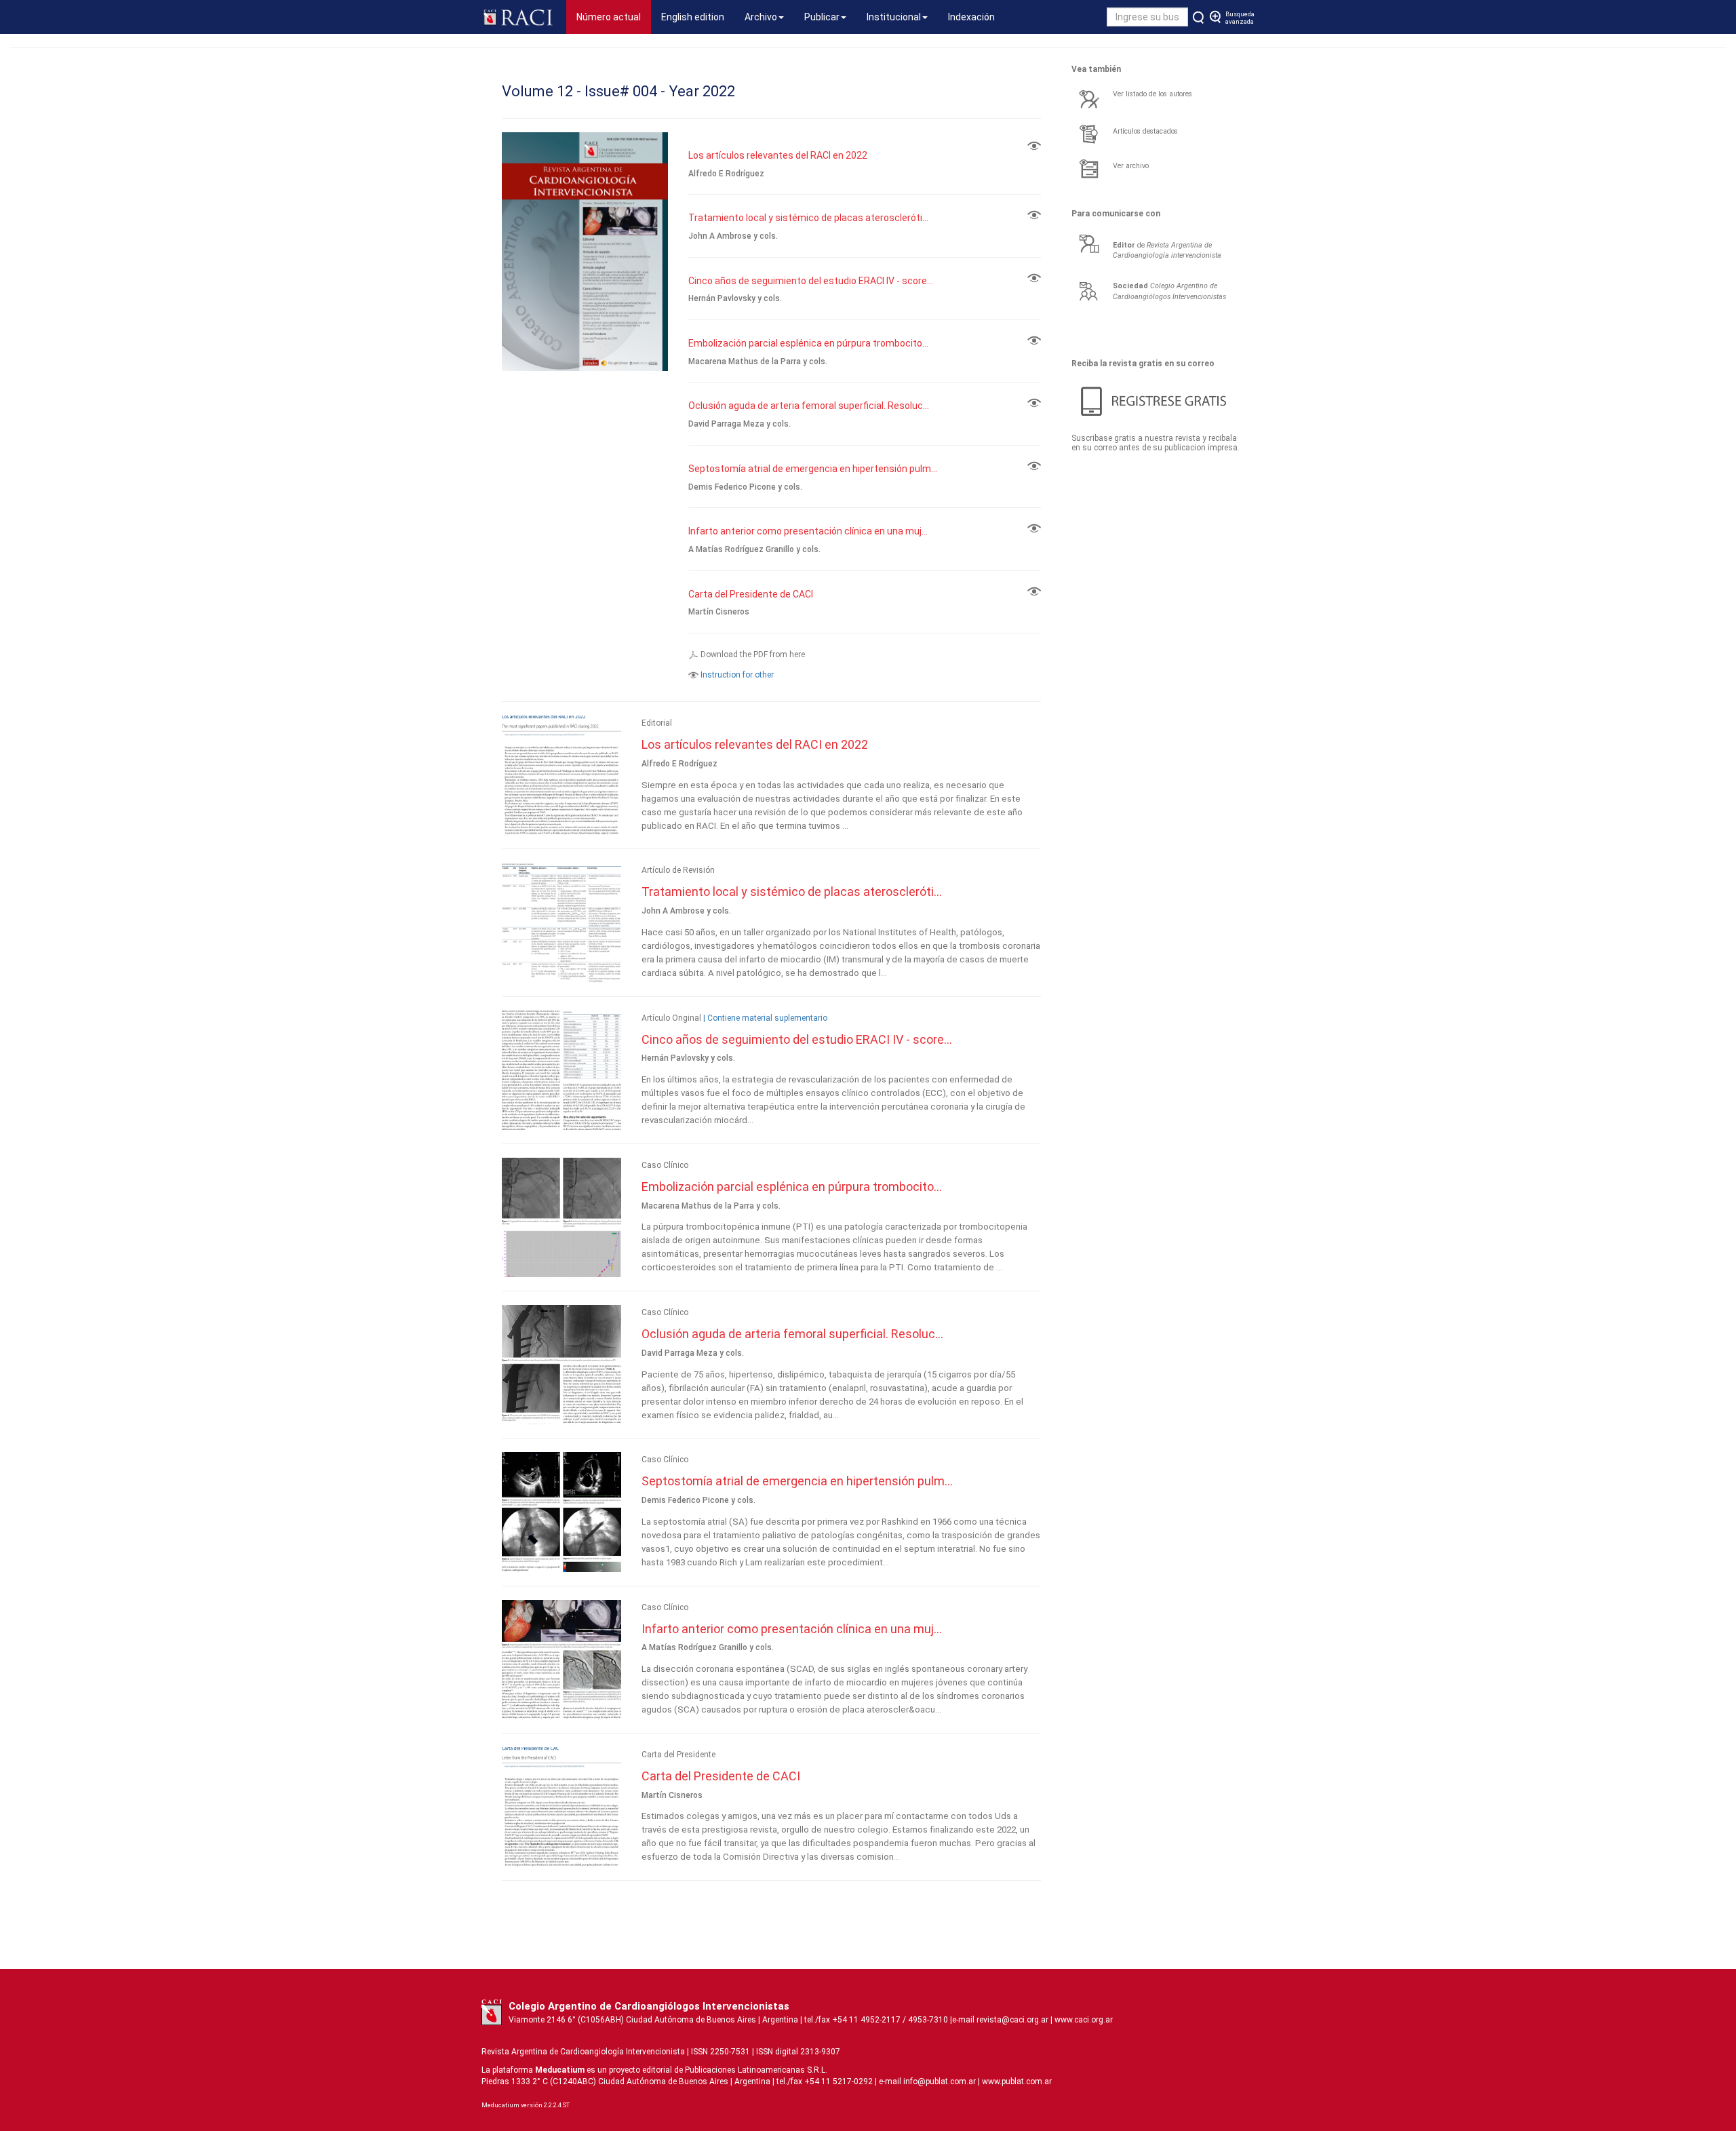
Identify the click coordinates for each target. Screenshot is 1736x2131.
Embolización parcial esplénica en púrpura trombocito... (808, 343)
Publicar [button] (822, 17)
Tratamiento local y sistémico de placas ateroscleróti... (808, 218)
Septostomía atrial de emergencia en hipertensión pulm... (813, 469)
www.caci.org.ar (1084, 2020)
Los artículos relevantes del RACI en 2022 (778, 155)
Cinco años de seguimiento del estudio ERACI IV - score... (811, 281)
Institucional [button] (894, 17)
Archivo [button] (761, 17)
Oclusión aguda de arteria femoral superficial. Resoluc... (809, 406)
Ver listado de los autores (1152, 94)
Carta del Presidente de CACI (751, 594)
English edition (693, 17)
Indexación (971, 17)
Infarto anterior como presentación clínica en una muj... (808, 531)
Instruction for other (737, 675)
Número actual (614, 17)
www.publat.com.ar (1016, 2081)
